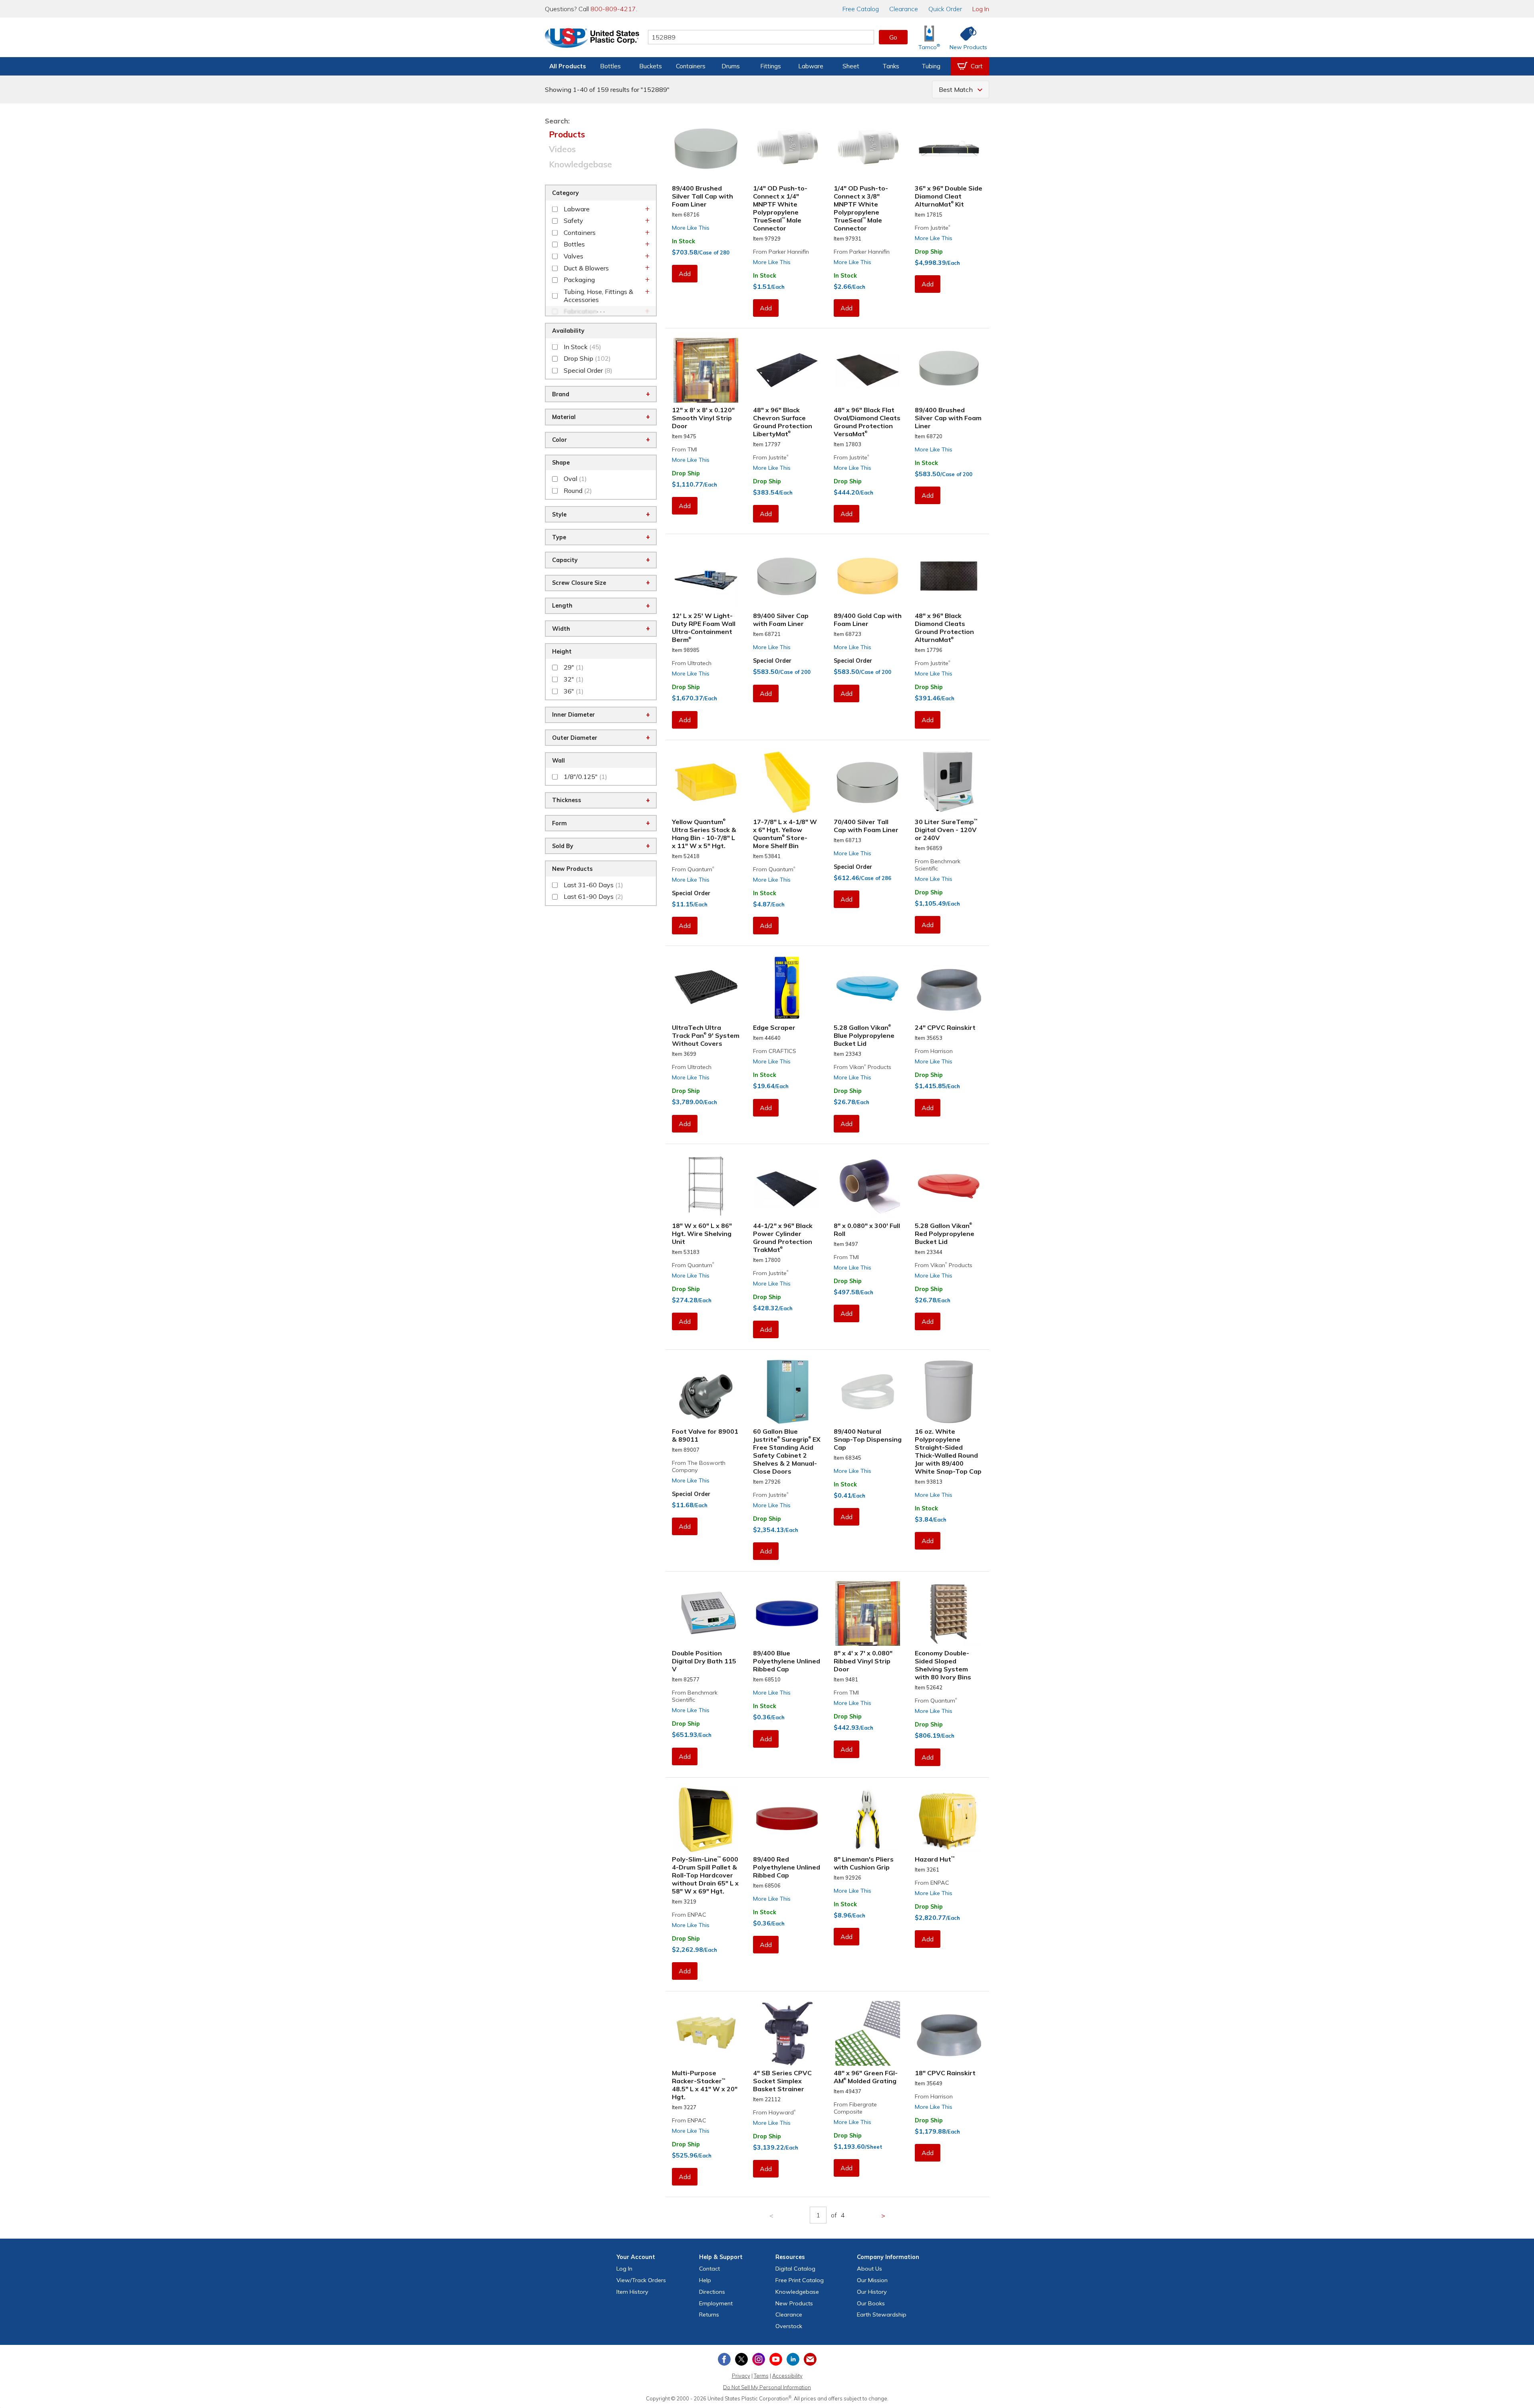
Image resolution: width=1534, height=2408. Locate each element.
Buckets (651, 66)
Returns (709, 2315)
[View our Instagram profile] (759, 2359)
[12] (706, 370)
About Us (869, 2269)
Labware (811, 66)
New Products (794, 2303)
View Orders (641, 2280)
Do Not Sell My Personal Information (767, 2387)
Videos (562, 149)
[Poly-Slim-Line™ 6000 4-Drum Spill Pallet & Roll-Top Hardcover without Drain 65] (706, 1820)
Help (705, 2280)
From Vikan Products (862, 1067)
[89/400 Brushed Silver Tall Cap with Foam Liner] (706, 149)
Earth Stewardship (882, 2315)
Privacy (741, 2376)
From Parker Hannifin (781, 252)
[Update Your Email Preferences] (810, 2359)
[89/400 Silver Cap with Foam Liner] (787, 576)
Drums (731, 66)
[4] (787, 2033)
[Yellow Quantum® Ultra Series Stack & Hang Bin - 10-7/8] (706, 782)
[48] (787, 370)
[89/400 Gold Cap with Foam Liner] (868, 576)
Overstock (789, 2326)
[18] (706, 1186)
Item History (632, 2292)
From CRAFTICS (775, 1051)
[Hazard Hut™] (949, 1820)
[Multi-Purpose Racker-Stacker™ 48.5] (706, 2033)
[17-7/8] (787, 782)
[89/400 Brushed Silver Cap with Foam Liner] (949, 370)
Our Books (871, 2303)
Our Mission (872, 2280)
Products (567, 134)
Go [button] (893, 37)
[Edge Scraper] (787, 988)
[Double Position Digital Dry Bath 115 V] (706, 1613)
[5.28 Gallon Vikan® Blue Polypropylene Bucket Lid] (868, 988)
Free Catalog (800, 2280)
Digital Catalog (795, 2269)
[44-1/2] (787, 1186)
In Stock (684, 241)
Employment (716, 2303)
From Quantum (693, 869)
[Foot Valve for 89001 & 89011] (706, 1392)
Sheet (851, 66)
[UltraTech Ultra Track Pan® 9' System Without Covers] (706, 988)
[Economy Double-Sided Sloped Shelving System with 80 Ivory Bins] (949, 1613)
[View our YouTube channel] (776, 2359)
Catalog (861, 9)
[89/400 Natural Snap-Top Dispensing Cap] (868, 1392)
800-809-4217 (613, 9)
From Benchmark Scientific (938, 865)
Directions (712, 2292)
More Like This (691, 228)
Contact (709, 2269)
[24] (949, 988)
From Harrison (934, 1051)
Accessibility (787, 2376)
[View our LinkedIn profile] (793, 2359)
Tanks (891, 66)
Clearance (904, 9)
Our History (872, 2292)
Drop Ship (929, 252)
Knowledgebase (580, 164)
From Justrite (933, 228)
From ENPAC (689, 1915)
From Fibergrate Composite (855, 2108)
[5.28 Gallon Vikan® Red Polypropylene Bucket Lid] (949, 1186)
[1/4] (787, 149)
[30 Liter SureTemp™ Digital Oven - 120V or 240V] (949, 782)
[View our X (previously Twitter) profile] (741, 2359)
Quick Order (945, 9)
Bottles (610, 66)
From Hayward (774, 2112)
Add (685, 274)
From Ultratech (692, 663)
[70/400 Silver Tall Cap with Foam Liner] (868, 782)
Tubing (931, 66)
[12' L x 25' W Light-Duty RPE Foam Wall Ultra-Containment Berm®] (706, 576)
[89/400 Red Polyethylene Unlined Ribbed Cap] (787, 1820)
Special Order (772, 661)
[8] (868, 1186)
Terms (761, 2376)
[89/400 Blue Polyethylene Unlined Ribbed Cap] (787, 1613)
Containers (691, 66)
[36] (949, 149)
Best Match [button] (956, 89)
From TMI (685, 449)
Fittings (771, 66)
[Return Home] (592, 39)
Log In (981, 9)
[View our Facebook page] (724, 2359)
